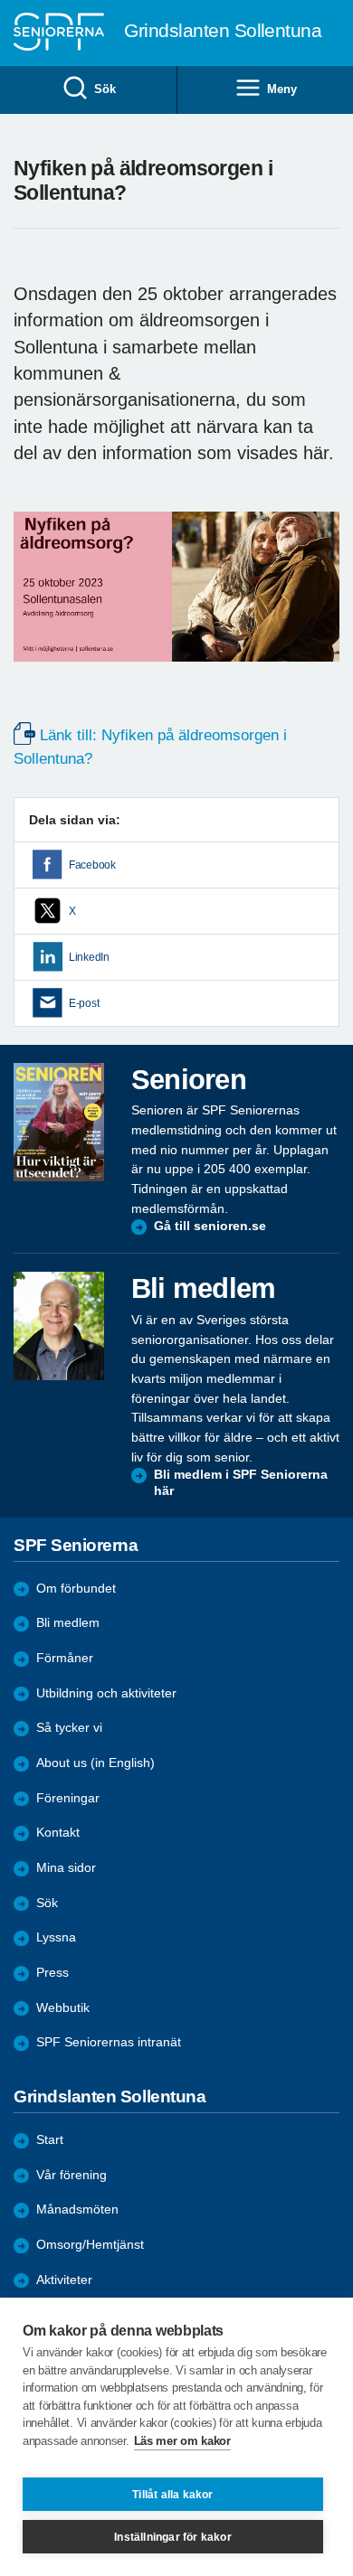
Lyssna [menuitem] (56, 1937)
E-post (84, 1003)
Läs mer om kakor (182, 2441)
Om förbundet (76, 1589)
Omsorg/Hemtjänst (90, 2245)
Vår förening (72, 2175)
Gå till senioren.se (210, 1226)
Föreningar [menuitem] (68, 1798)
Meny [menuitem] (281, 89)
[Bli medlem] (59, 1326)
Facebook (92, 865)
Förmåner (65, 1658)
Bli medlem (68, 1623)
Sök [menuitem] (105, 89)
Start (50, 2140)
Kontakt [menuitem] (58, 1833)
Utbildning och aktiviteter (106, 1693)
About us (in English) (95, 1763)
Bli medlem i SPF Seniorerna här (241, 1483)
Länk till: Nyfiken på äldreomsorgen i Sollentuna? (150, 747)
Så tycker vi (69, 1728)
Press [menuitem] (52, 1973)
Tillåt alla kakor (172, 2495)
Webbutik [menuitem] (63, 2008)
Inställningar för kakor (173, 2537)
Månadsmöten (77, 2209)
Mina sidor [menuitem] (66, 1868)
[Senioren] (59, 1123)
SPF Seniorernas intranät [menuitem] (109, 2042)
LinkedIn (89, 957)
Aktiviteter (64, 2280)
